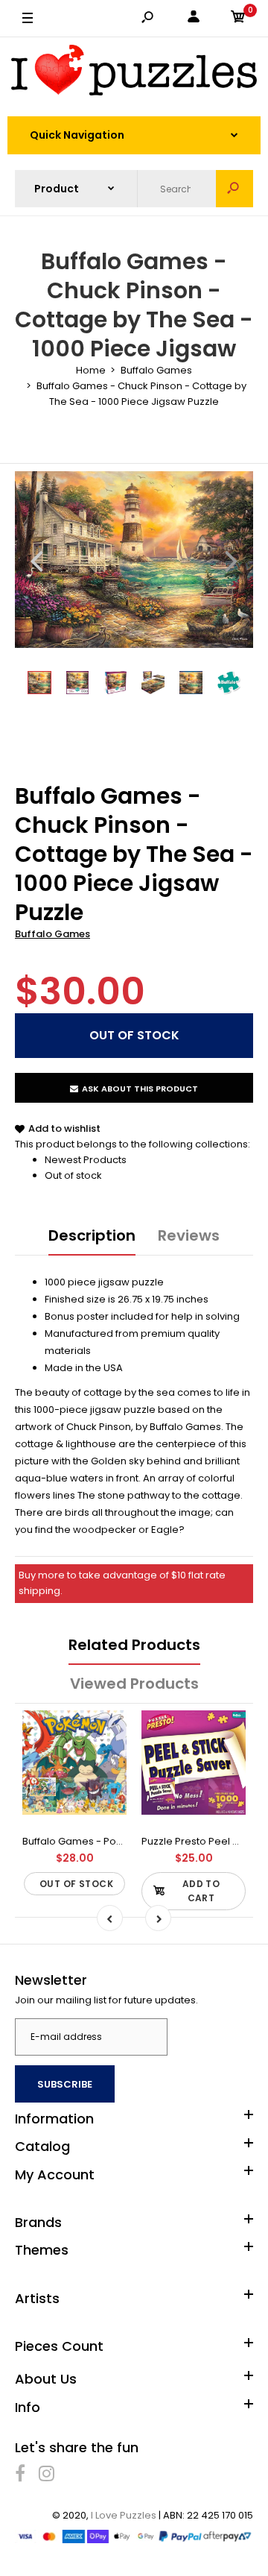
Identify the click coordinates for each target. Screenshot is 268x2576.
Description (92, 1235)
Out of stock (73, 1175)
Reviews (189, 1235)
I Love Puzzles (124, 2515)
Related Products (134, 1645)
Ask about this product (140, 1089)
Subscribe (65, 2084)
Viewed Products (134, 1684)
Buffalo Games (52, 934)
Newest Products (86, 1160)
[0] (238, 19)
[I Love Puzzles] (134, 73)
